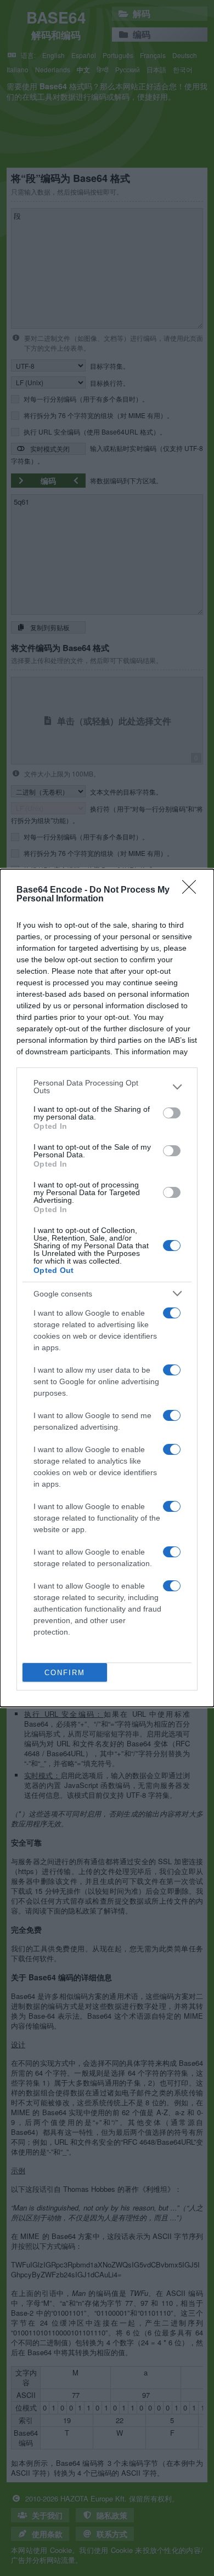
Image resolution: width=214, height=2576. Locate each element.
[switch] (172, 1113)
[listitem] (107, 1087)
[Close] (193, 890)
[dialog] (107, 1288)
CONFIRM (65, 1673)
